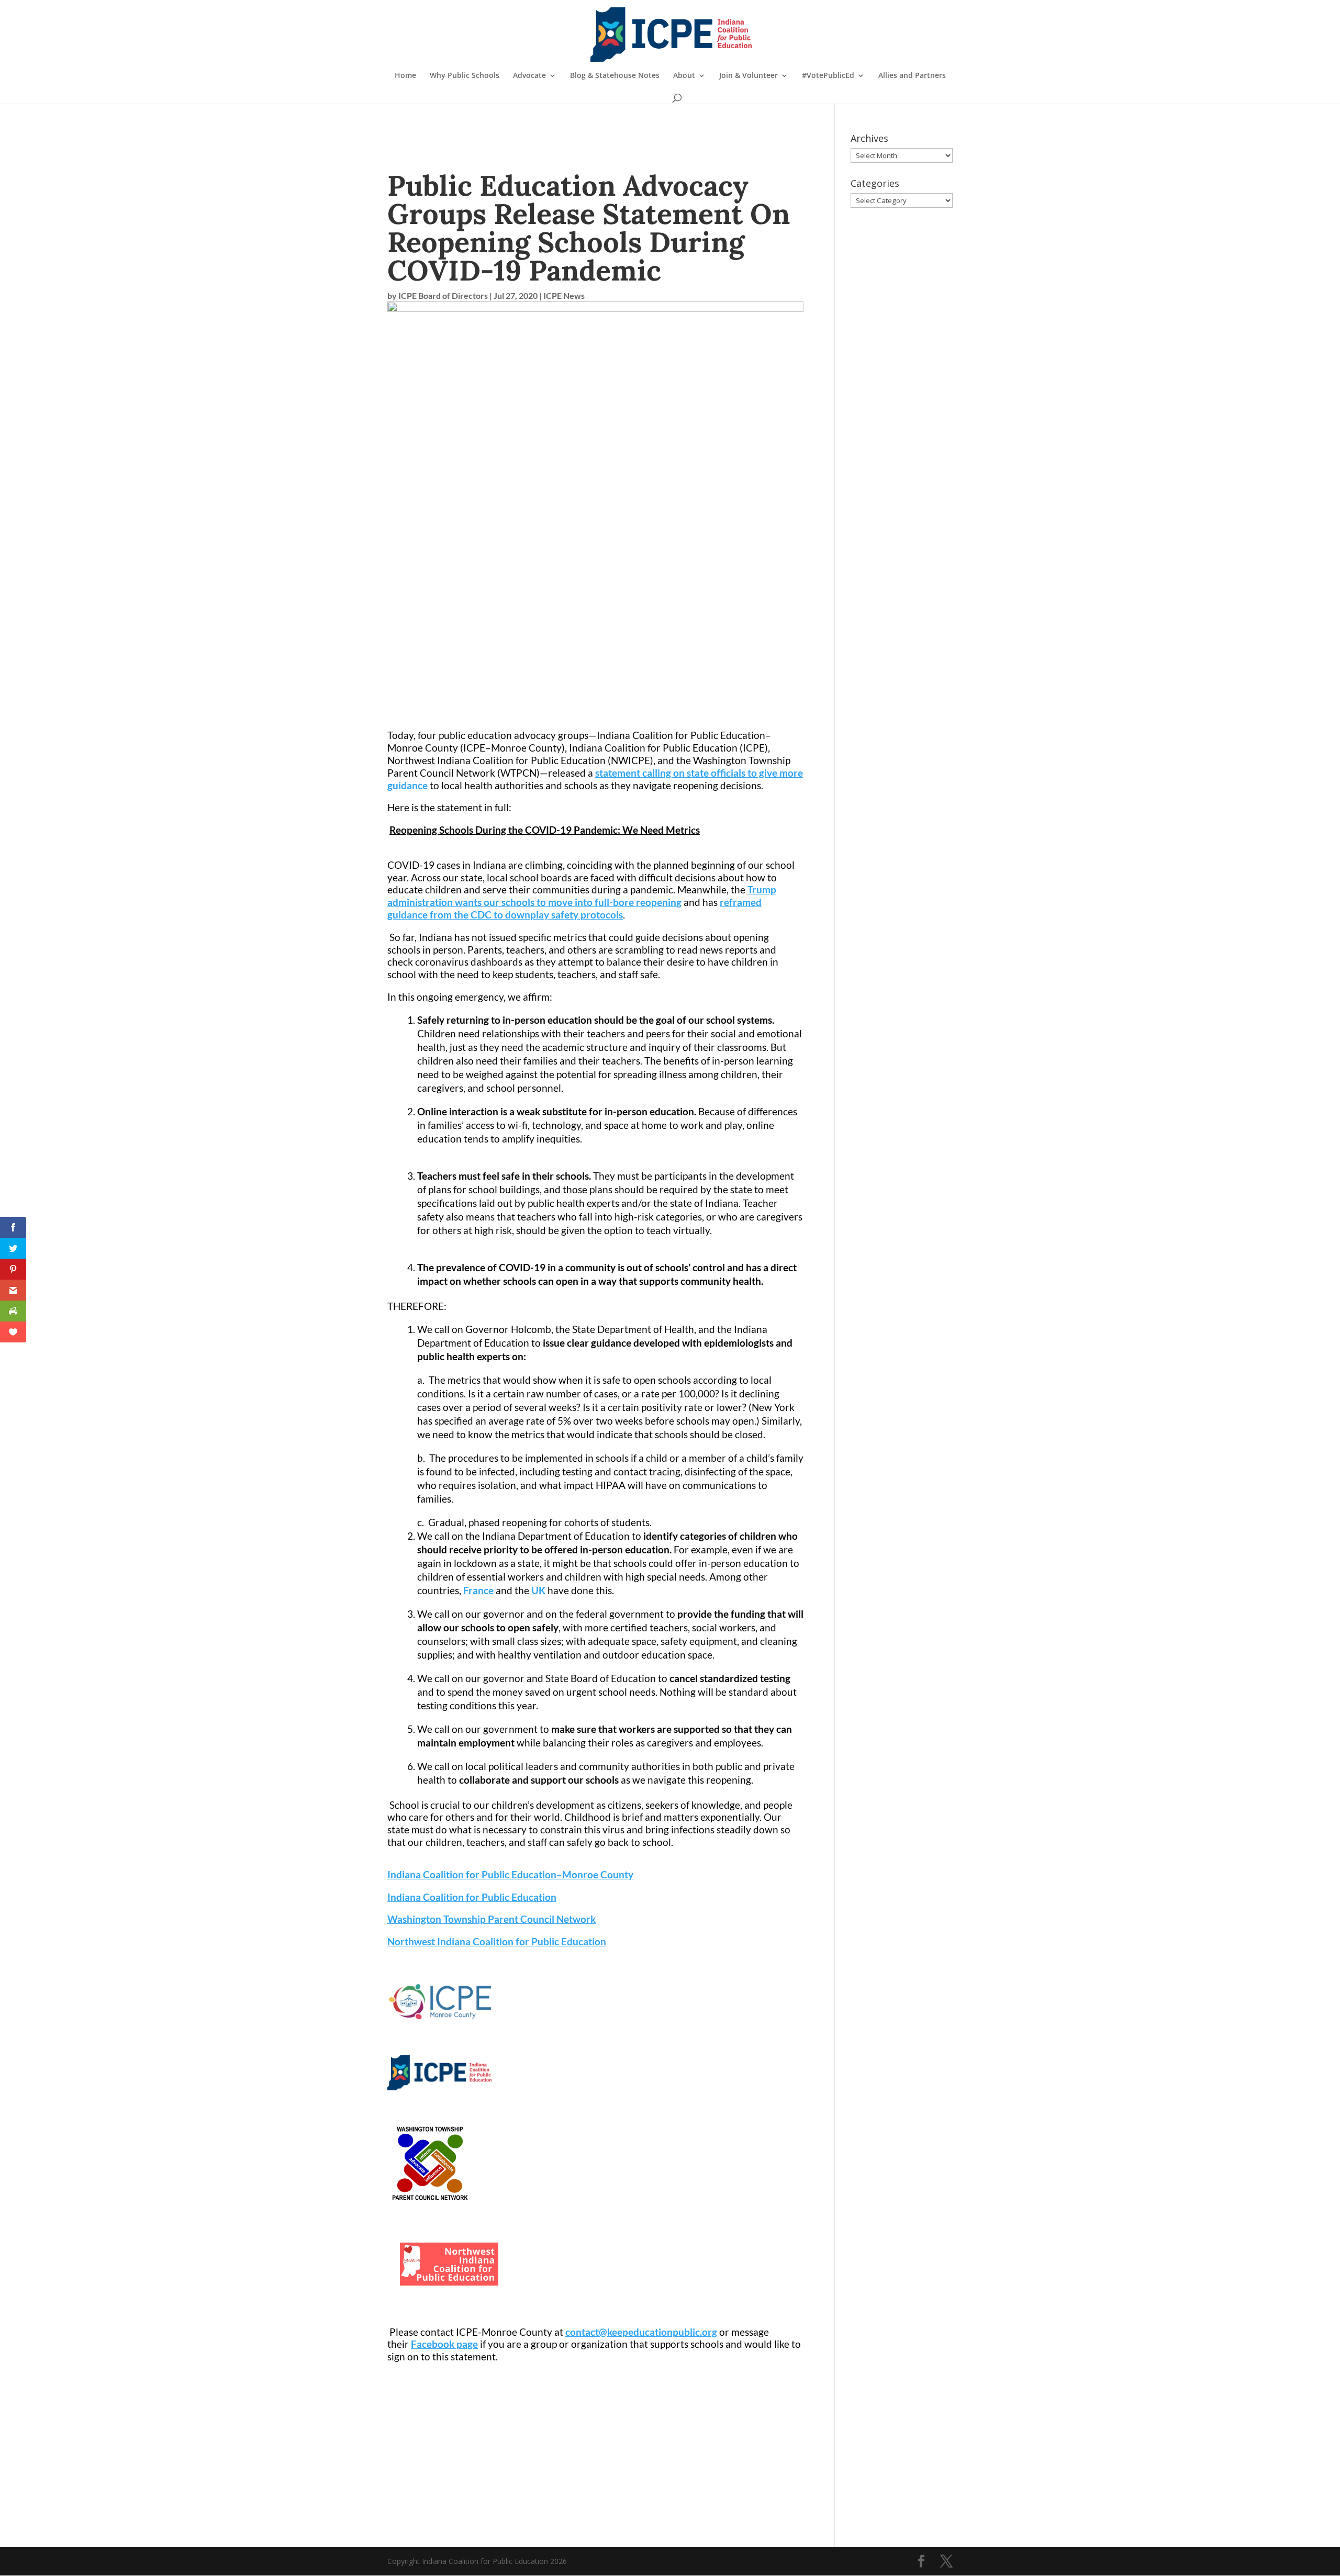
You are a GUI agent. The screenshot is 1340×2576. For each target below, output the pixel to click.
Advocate (529, 76)
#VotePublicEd (828, 76)
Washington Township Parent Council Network (492, 1919)
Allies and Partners (912, 76)
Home (405, 76)
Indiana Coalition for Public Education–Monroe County (510, 1874)
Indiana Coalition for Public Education (472, 1897)
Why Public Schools (465, 76)
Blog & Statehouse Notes (615, 76)
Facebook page (444, 2344)
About (684, 76)
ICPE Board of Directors (443, 295)
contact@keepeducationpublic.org (641, 2332)
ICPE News (564, 295)
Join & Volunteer (749, 76)
